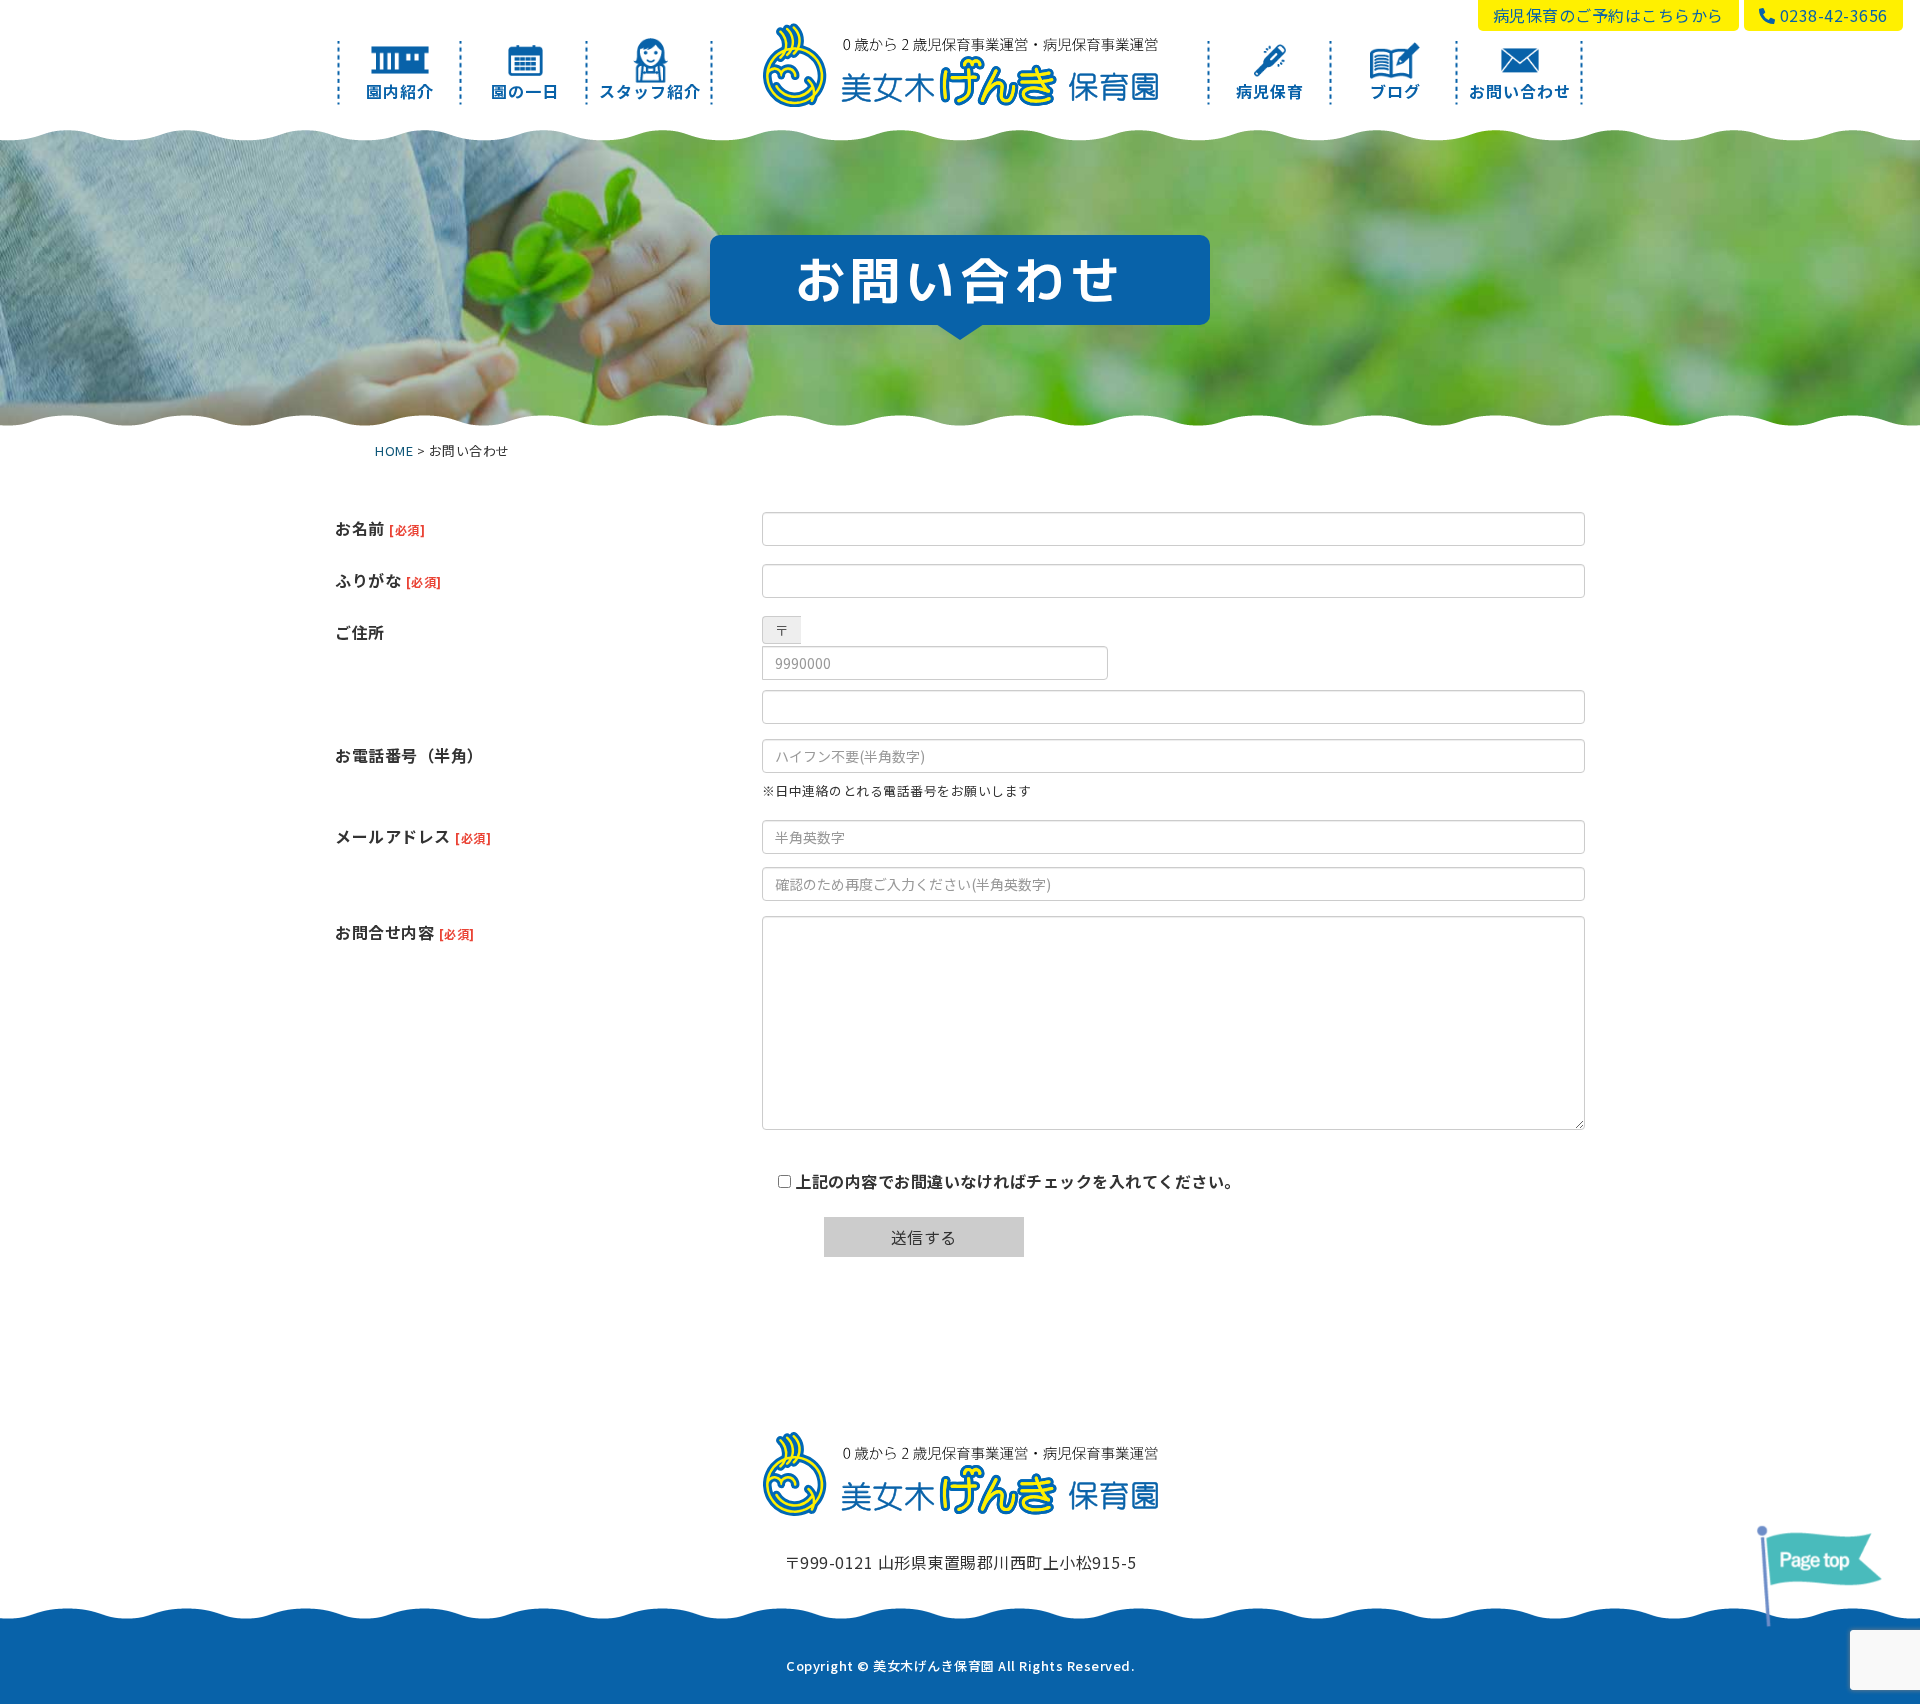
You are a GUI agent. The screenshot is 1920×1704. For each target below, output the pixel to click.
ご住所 (360, 632)
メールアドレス (413, 836)
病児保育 (1270, 91)
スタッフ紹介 (650, 91)
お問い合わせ (1520, 91)
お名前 (380, 528)
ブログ (1395, 91)
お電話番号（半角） (409, 755)
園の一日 (525, 91)
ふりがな (388, 580)
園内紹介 (400, 91)
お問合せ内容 (405, 932)
